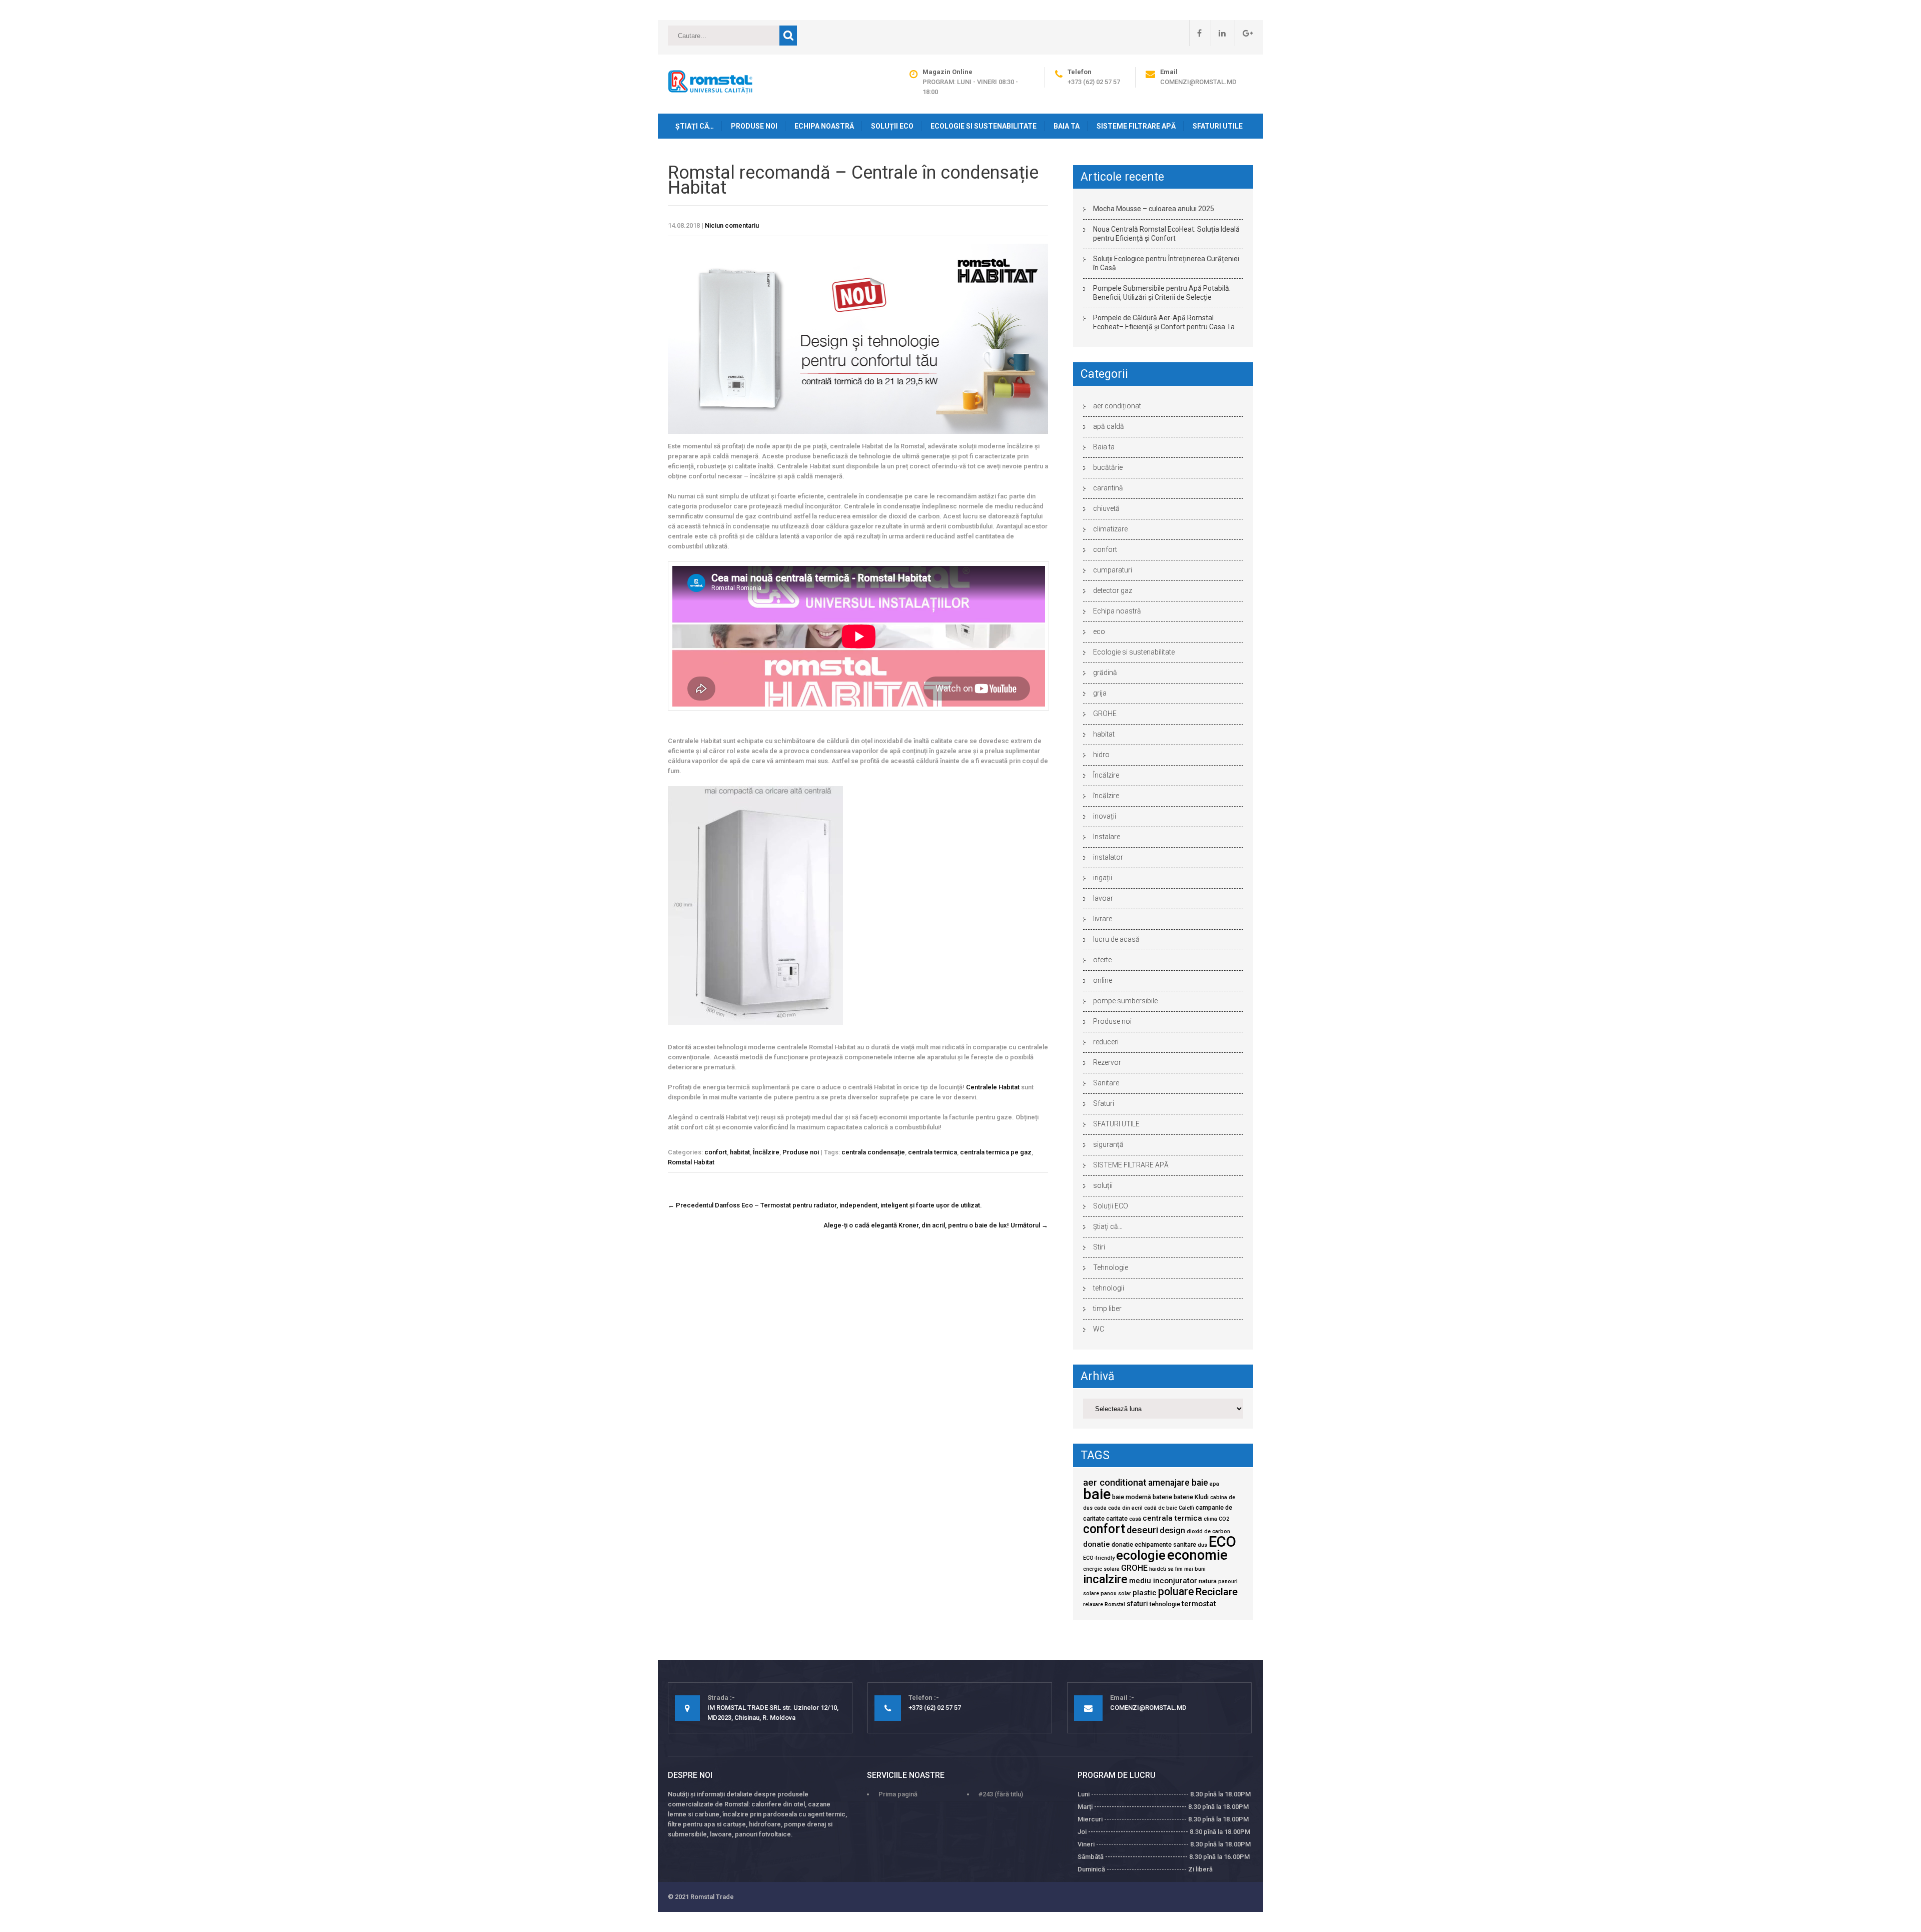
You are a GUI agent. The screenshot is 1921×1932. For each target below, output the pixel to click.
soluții (1103, 1185)
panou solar (1116, 1593)
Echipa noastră (824, 126)
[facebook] (1195, 33)
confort (716, 1152)
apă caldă (1109, 426)
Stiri (1099, 1247)
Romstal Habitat (691, 1162)
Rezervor (1107, 1062)
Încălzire (766, 1152)
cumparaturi (1113, 570)
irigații (1103, 878)
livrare (1103, 919)
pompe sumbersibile (1125, 1001)
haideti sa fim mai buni (1177, 1569)
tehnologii (1109, 1288)
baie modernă (1132, 1497)
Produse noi (754, 126)
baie (1097, 1494)
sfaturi (1137, 1604)
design (1172, 1530)
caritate (1117, 1518)
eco (1099, 631)
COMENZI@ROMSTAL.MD (1198, 82)
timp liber (1107, 1309)
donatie (1097, 1544)
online (1103, 980)
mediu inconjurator (1163, 1581)
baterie (1162, 1497)
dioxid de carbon (1208, 1531)
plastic (1145, 1593)
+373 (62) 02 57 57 (1094, 82)
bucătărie (1108, 467)
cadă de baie (1161, 1508)
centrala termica (932, 1152)
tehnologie (1165, 1604)
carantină (1108, 488)
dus (1202, 1545)
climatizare (1110, 529)
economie (1197, 1555)
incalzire (1105, 1579)
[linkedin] (1218, 33)
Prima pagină (898, 1794)
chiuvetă (1106, 508)
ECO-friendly (1099, 1558)
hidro (1101, 755)
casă (1135, 1519)
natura (1208, 1581)
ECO (1222, 1542)
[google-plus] (1244, 33)
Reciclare (1217, 1592)
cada (1100, 1508)
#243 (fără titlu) (1001, 1794)
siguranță (1108, 1144)
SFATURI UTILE (1218, 126)
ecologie (1141, 1555)
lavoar (1103, 898)
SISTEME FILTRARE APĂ (1136, 126)
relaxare (1093, 1604)
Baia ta (1067, 126)
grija (1100, 693)
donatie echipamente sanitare (1154, 1544)
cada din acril (1125, 1508)
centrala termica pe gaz (996, 1152)
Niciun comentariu (732, 225)
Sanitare (1106, 1083)
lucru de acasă (1116, 939)
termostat (1199, 1604)
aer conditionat (1115, 1483)
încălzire (1106, 796)
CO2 (1224, 1519)
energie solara (1101, 1569)
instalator (1108, 857)
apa (1214, 1484)
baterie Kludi (1191, 1497)
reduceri (1106, 1042)
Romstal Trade (712, 1897)
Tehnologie (1111, 1267)
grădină (1105, 673)
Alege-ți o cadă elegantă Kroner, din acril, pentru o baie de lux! (936, 1225)
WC (1099, 1329)
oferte (1102, 960)
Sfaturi (1104, 1103)
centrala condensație (873, 1152)
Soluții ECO (892, 126)
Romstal (1115, 1604)
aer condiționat (1117, 406)
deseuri (1142, 1530)
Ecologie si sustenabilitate (984, 126)
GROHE (1105, 714)
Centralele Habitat (993, 1087)
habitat (740, 1152)
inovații (1105, 816)
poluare (1176, 1591)
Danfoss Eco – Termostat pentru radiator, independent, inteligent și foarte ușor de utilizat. (825, 1205)
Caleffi (1186, 1508)
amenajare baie (1178, 1483)
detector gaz (1113, 590)
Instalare (1107, 837)
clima (1210, 1519)
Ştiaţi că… (695, 126)
